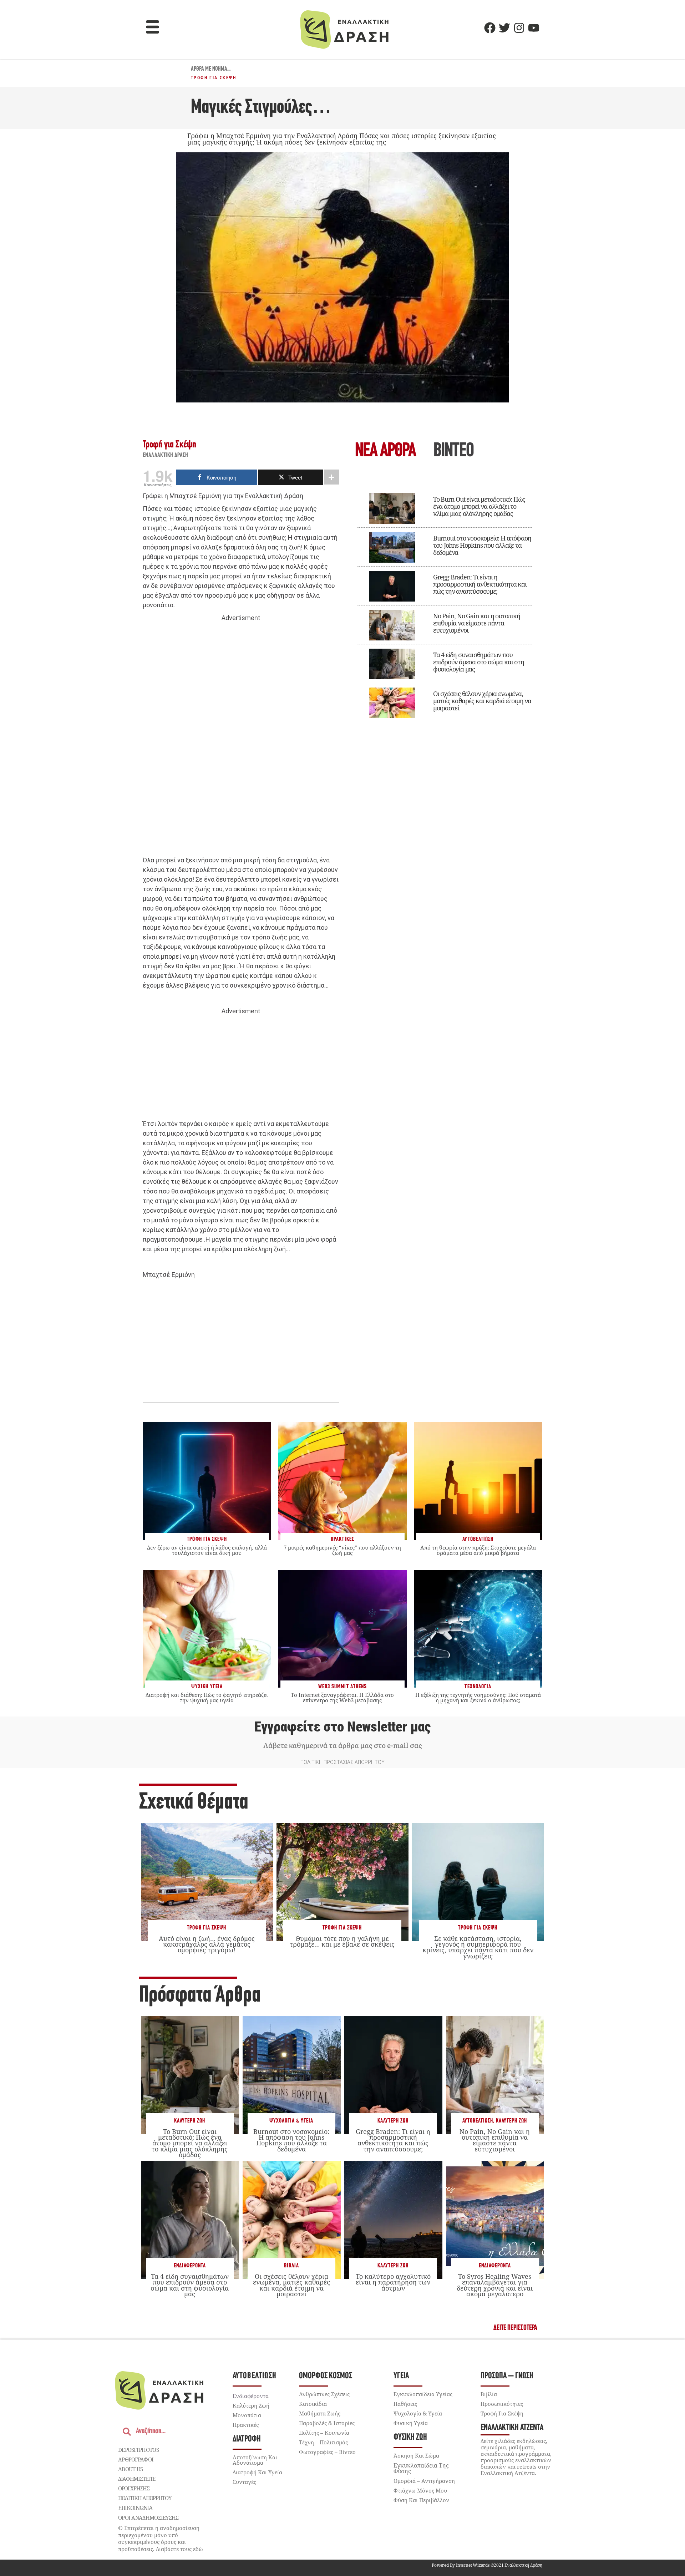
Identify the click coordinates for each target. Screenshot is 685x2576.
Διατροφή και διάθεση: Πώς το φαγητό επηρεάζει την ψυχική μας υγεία (207, 1697)
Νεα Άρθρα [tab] (385, 452)
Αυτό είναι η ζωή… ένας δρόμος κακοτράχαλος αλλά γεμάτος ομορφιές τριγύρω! (207, 1944)
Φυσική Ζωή (410, 2437)
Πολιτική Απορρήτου (145, 2498)
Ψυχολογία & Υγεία (291, 2121)
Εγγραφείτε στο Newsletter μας (342, 1727)
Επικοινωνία (135, 2508)
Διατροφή (247, 2439)
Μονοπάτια (247, 2415)
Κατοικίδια (313, 2404)
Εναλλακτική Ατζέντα (512, 2428)
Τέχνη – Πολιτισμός (323, 2442)
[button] (153, 28)
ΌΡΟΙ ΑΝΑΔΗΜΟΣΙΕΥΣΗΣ (148, 2517)
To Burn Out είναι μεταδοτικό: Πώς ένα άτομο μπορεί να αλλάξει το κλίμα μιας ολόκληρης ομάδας (479, 506)
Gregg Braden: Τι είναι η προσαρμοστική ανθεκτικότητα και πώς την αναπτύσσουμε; (480, 584)
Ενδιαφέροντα (190, 2266)
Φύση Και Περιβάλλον (421, 2500)
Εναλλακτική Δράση (166, 456)
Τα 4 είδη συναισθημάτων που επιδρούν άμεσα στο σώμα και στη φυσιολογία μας (479, 662)
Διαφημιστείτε (137, 2479)
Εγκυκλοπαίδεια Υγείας (423, 2394)
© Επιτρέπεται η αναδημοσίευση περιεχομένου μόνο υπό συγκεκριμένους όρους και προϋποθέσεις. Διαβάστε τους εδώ (161, 2538)
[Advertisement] (241, 733)
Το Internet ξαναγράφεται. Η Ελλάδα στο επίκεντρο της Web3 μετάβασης (342, 1697)
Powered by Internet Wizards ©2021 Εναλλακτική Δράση (487, 2565)
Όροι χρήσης (134, 2488)
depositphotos (138, 2450)
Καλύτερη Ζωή (190, 2121)
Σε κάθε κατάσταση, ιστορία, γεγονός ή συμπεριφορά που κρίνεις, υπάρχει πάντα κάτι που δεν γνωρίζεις (478, 1947)
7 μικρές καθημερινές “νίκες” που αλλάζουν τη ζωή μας (342, 1550)
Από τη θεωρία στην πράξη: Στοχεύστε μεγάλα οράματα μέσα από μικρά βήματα (478, 1550)
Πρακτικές (246, 2425)
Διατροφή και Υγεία (257, 2472)
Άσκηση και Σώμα (416, 2455)
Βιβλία (291, 2266)
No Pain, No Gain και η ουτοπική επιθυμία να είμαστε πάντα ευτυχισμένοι (477, 623)
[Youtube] (534, 28)
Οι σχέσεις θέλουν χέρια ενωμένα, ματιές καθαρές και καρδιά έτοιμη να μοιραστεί (482, 701)
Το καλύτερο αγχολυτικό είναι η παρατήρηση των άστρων (393, 2282)
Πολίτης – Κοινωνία (324, 2433)
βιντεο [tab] (453, 452)
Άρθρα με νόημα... (211, 69)
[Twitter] (504, 28)
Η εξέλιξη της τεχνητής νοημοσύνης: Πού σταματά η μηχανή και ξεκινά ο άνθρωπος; (478, 1697)
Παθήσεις (405, 2404)
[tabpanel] (444, 603)
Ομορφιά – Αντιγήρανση (424, 2481)
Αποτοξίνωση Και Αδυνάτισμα (255, 2460)
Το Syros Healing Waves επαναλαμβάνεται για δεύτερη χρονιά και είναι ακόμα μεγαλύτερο (495, 2285)
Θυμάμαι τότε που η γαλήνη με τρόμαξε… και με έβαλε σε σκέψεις (342, 1941)
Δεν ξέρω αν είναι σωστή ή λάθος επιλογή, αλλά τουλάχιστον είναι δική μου (207, 1550)
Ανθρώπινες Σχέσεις (324, 2394)
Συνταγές (244, 2482)
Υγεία (401, 2376)
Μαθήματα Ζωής (320, 2413)
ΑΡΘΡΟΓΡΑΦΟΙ (136, 2459)
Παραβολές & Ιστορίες (327, 2423)
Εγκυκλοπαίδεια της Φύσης (421, 2468)
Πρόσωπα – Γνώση (507, 2376)
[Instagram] (519, 28)
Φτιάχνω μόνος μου (420, 2490)
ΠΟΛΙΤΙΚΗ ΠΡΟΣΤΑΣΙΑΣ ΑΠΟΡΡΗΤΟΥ (342, 1762)
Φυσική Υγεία (411, 2423)
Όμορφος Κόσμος (326, 2376)
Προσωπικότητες (502, 2404)
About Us (130, 2469)
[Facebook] (490, 28)
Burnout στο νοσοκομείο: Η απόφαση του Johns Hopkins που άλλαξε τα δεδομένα (482, 545)
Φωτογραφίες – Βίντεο (327, 2452)
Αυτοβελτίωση (478, 2121)
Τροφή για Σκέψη (214, 78)
